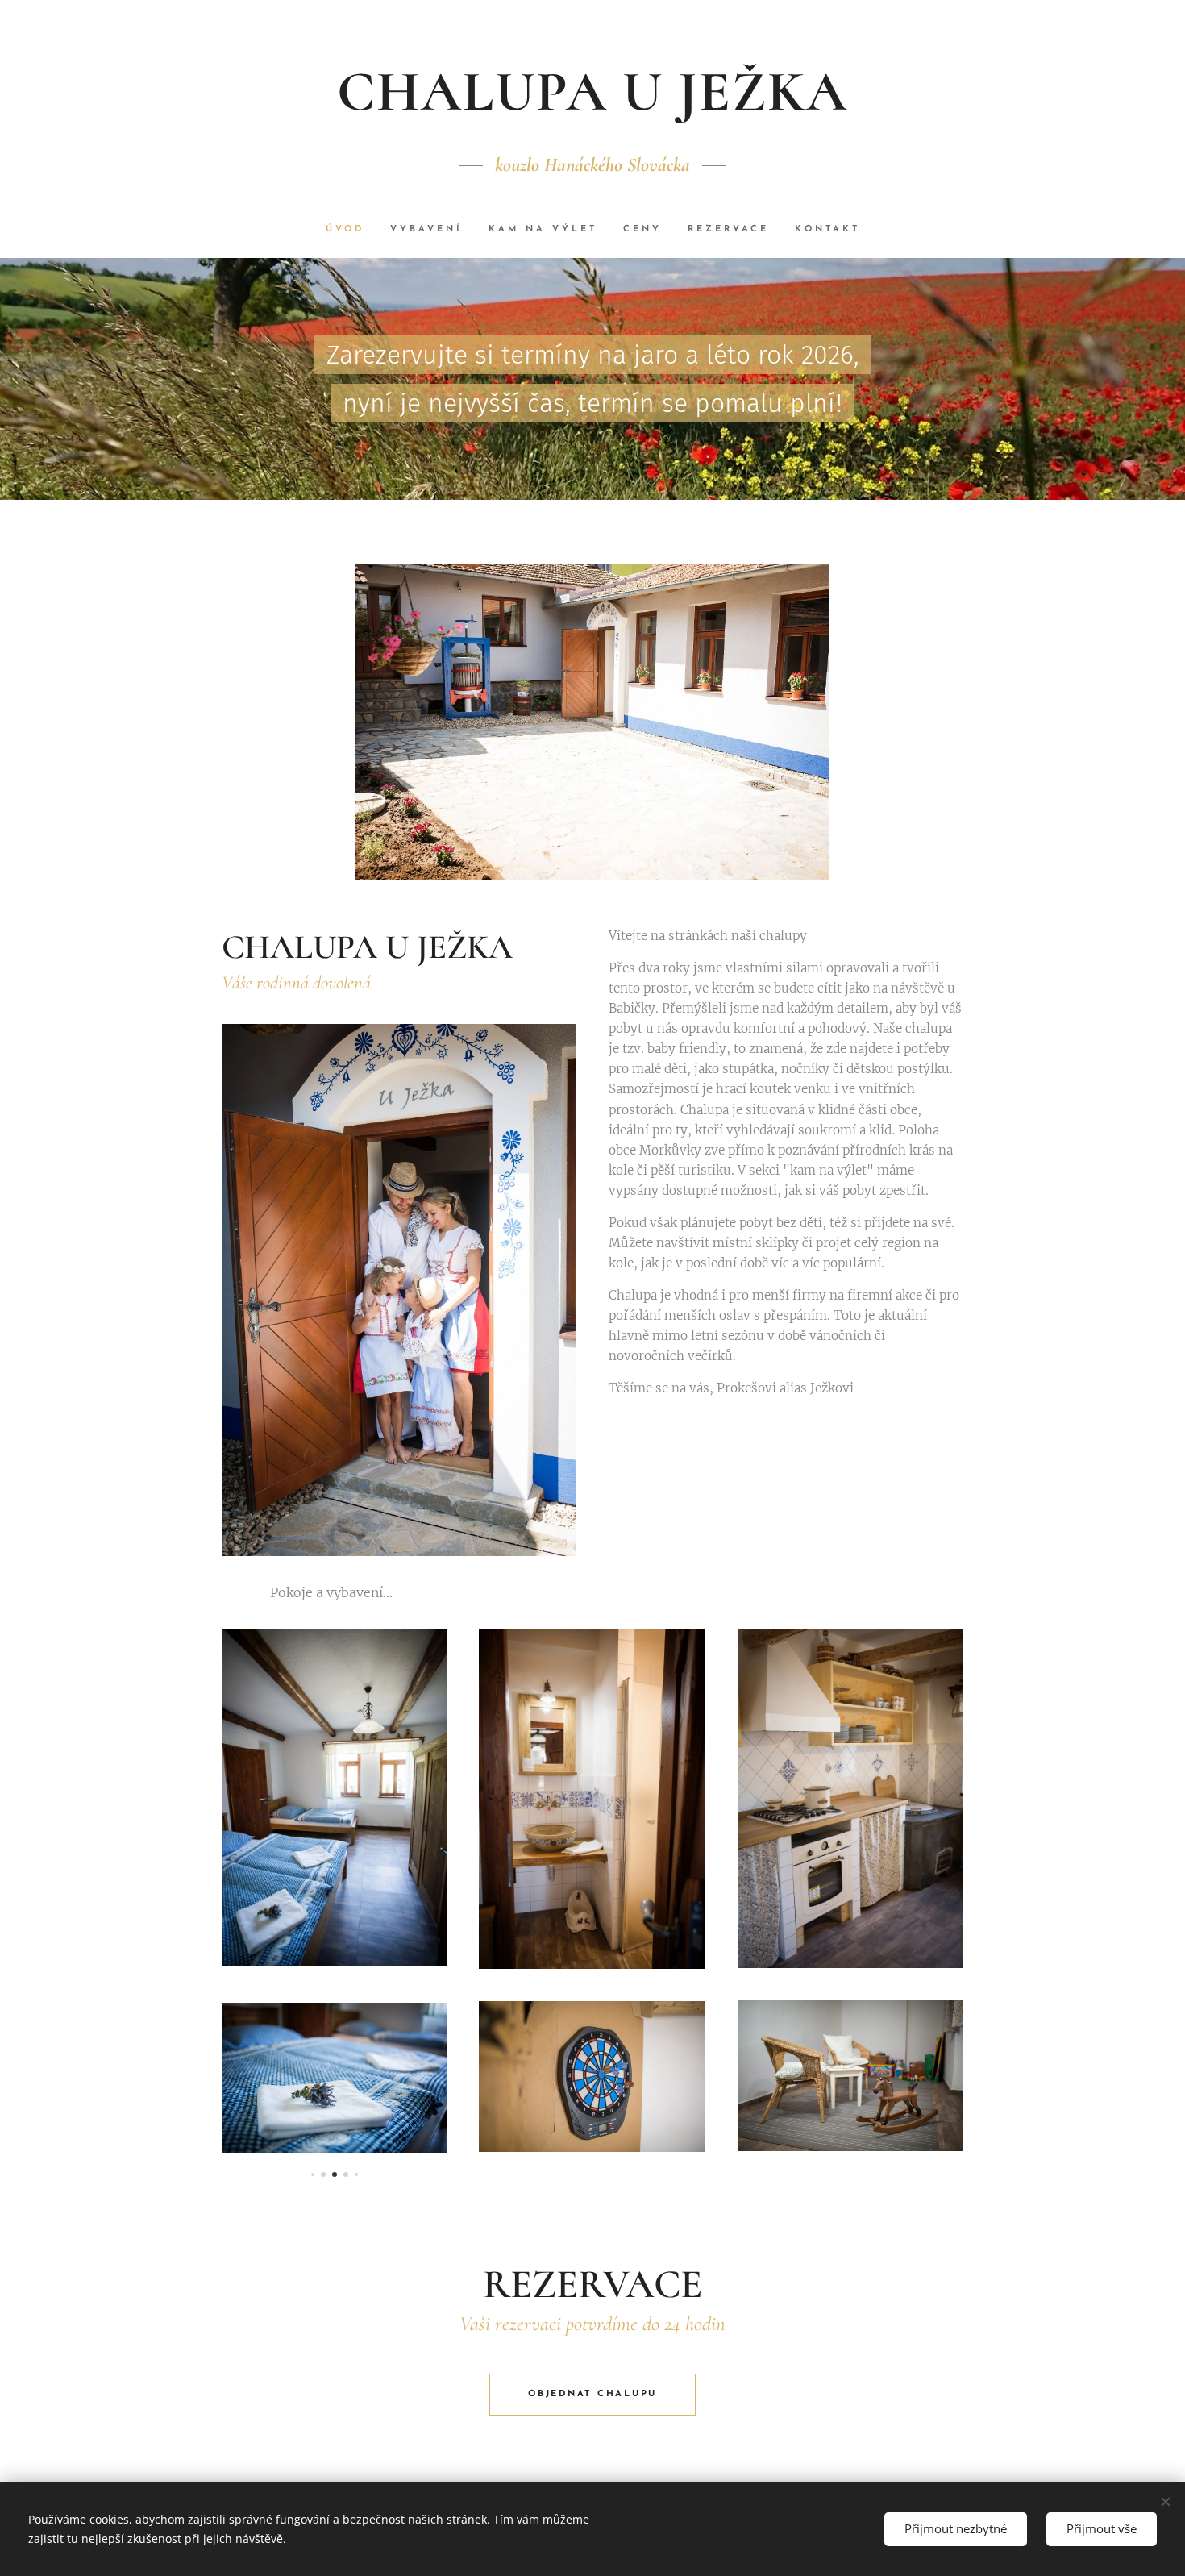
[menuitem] (351, 230)
